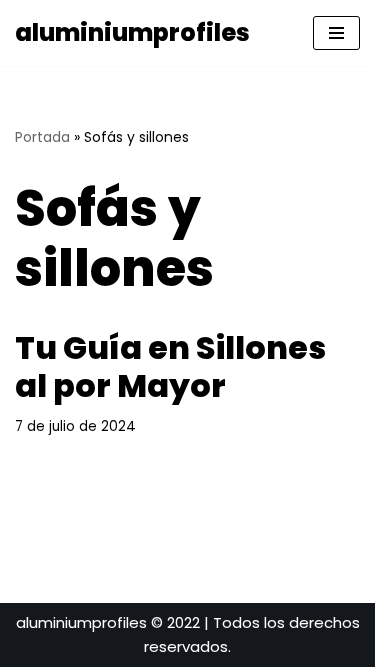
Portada (42, 137)
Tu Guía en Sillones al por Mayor (170, 366)
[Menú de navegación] (336, 33)
